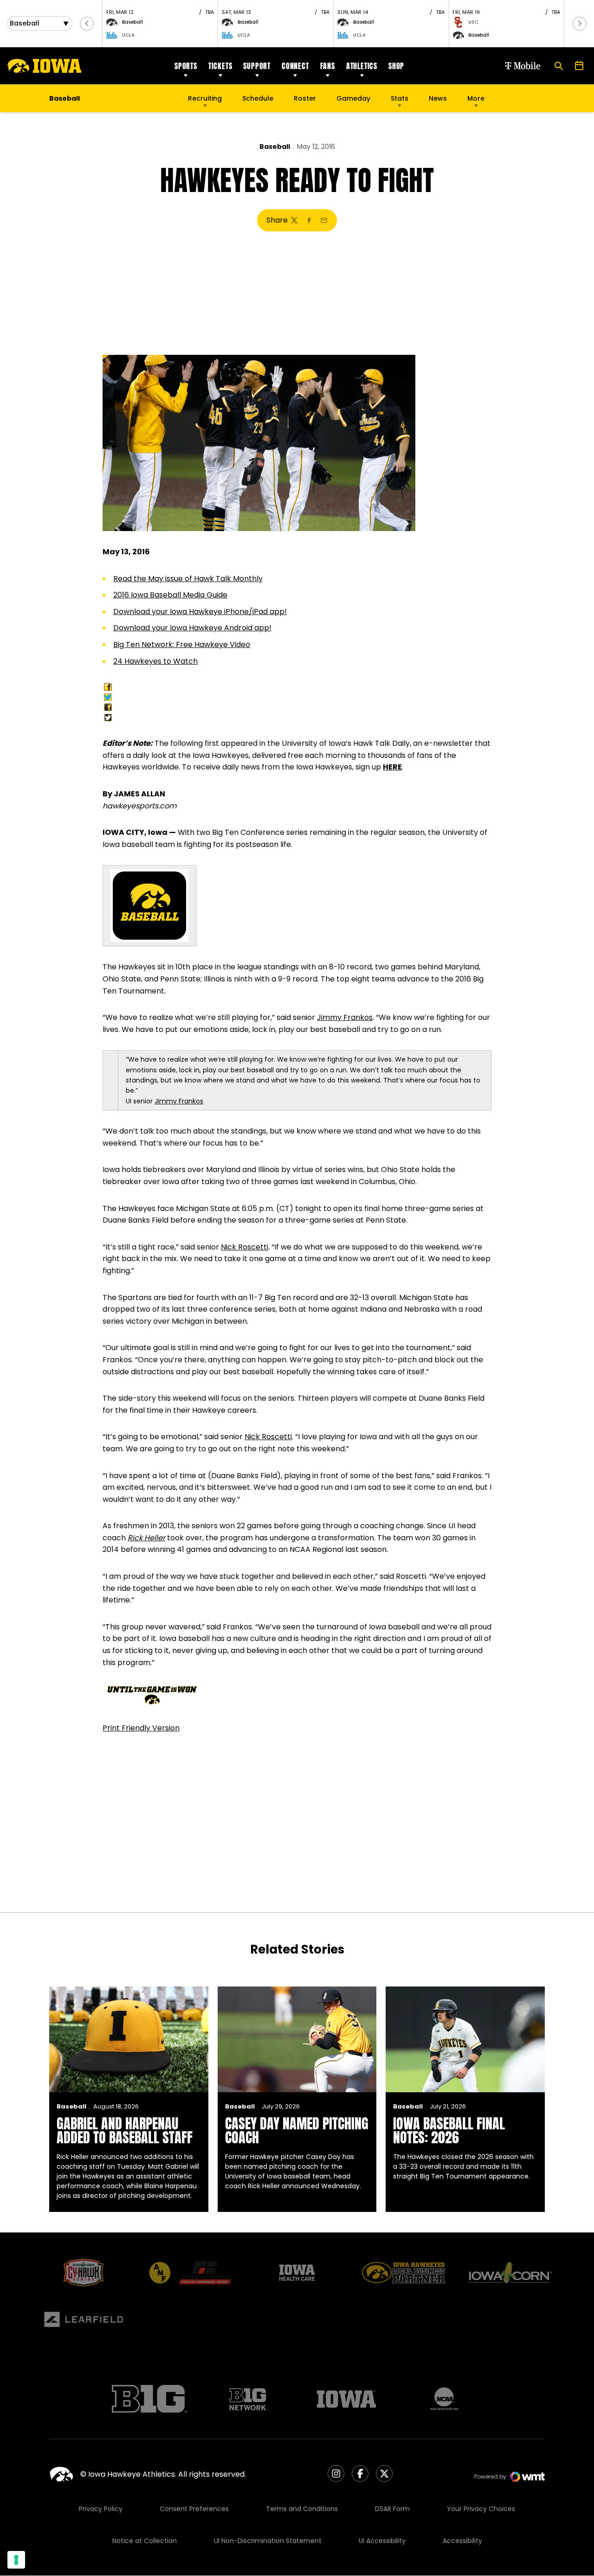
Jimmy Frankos (345, 1017)
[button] (87, 24)
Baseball (275, 147)
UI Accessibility (382, 2541)
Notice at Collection (145, 2541)
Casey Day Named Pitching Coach (297, 2131)
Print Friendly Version (141, 1728)
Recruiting (205, 98)
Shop (396, 66)
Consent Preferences (194, 2509)
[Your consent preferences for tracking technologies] (16, 2560)
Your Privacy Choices (481, 2509)
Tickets (220, 66)
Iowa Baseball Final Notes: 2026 (449, 2131)
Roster (305, 98)
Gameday (353, 98)
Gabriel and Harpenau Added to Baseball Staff (125, 2131)
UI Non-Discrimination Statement (268, 2541)
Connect (295, 66)
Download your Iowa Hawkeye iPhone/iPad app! (200, 612)
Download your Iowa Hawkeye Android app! (192, 628)
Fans (328, 66)
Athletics (362, 66)
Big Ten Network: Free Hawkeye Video (182, 644)
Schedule (258, 98)
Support (257, 66)
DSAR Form (392, 2509)
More (476, 98)
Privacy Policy (101, 2509)
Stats (400, 98)
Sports (186, 66)
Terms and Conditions (302, 2509)
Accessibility (462, 2541)
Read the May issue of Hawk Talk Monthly (188, 579)
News (438, 98)
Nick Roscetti (245, 1247)
